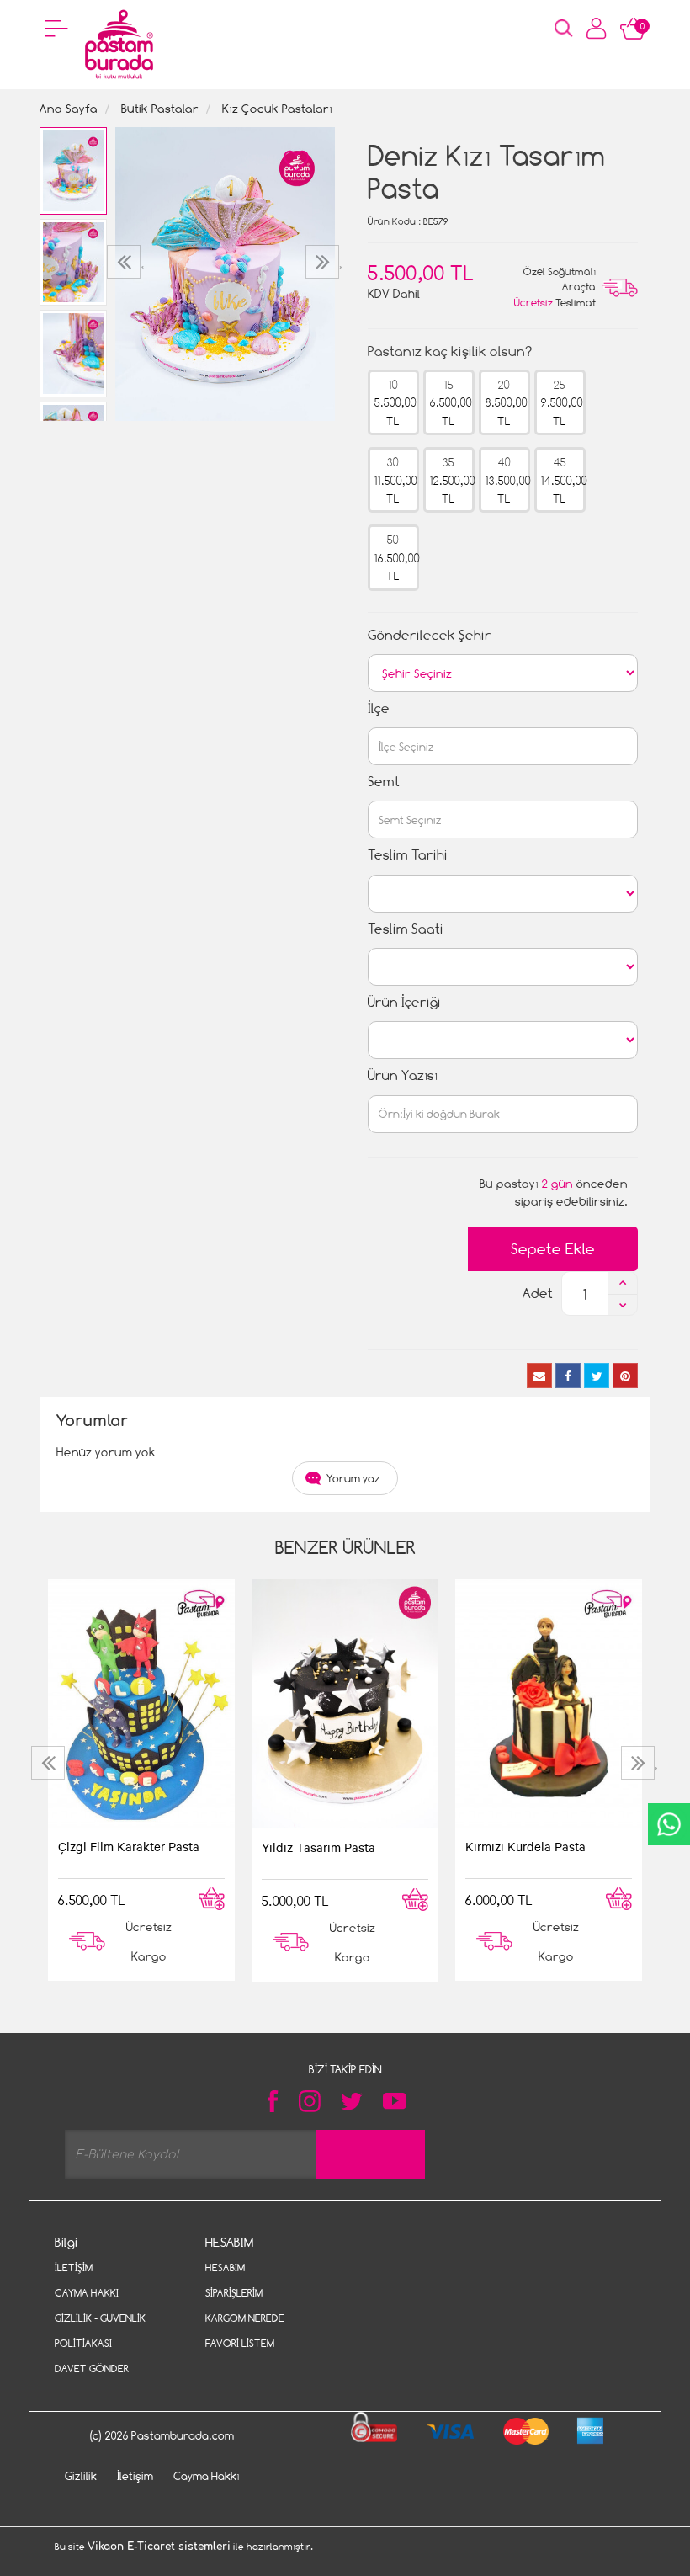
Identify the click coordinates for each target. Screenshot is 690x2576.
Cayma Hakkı (87, 2293)
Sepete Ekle (553, 1249)
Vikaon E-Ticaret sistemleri (159, 2547)
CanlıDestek (669, 1824)
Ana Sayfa (69, 108)
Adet (538, 1293)
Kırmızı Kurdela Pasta (525, 1846)
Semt (384, 782)
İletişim (74, 2267)
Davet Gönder (92, 2368)
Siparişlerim (234, 2293)
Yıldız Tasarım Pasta (318, 1847)
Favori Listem (240, 2343)
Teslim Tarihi (408, 855)
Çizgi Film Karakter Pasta (129, 1846)
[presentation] (126, 262)
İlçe (379, 708)
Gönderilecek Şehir (430, 635)
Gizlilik (81, 2476)
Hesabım (225, 2267)
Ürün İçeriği (404, 1002)
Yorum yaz (353, 1478)
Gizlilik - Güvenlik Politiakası (100, 2331)
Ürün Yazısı (403, 1075)
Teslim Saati (406, 929)
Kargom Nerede (245, 2318)
